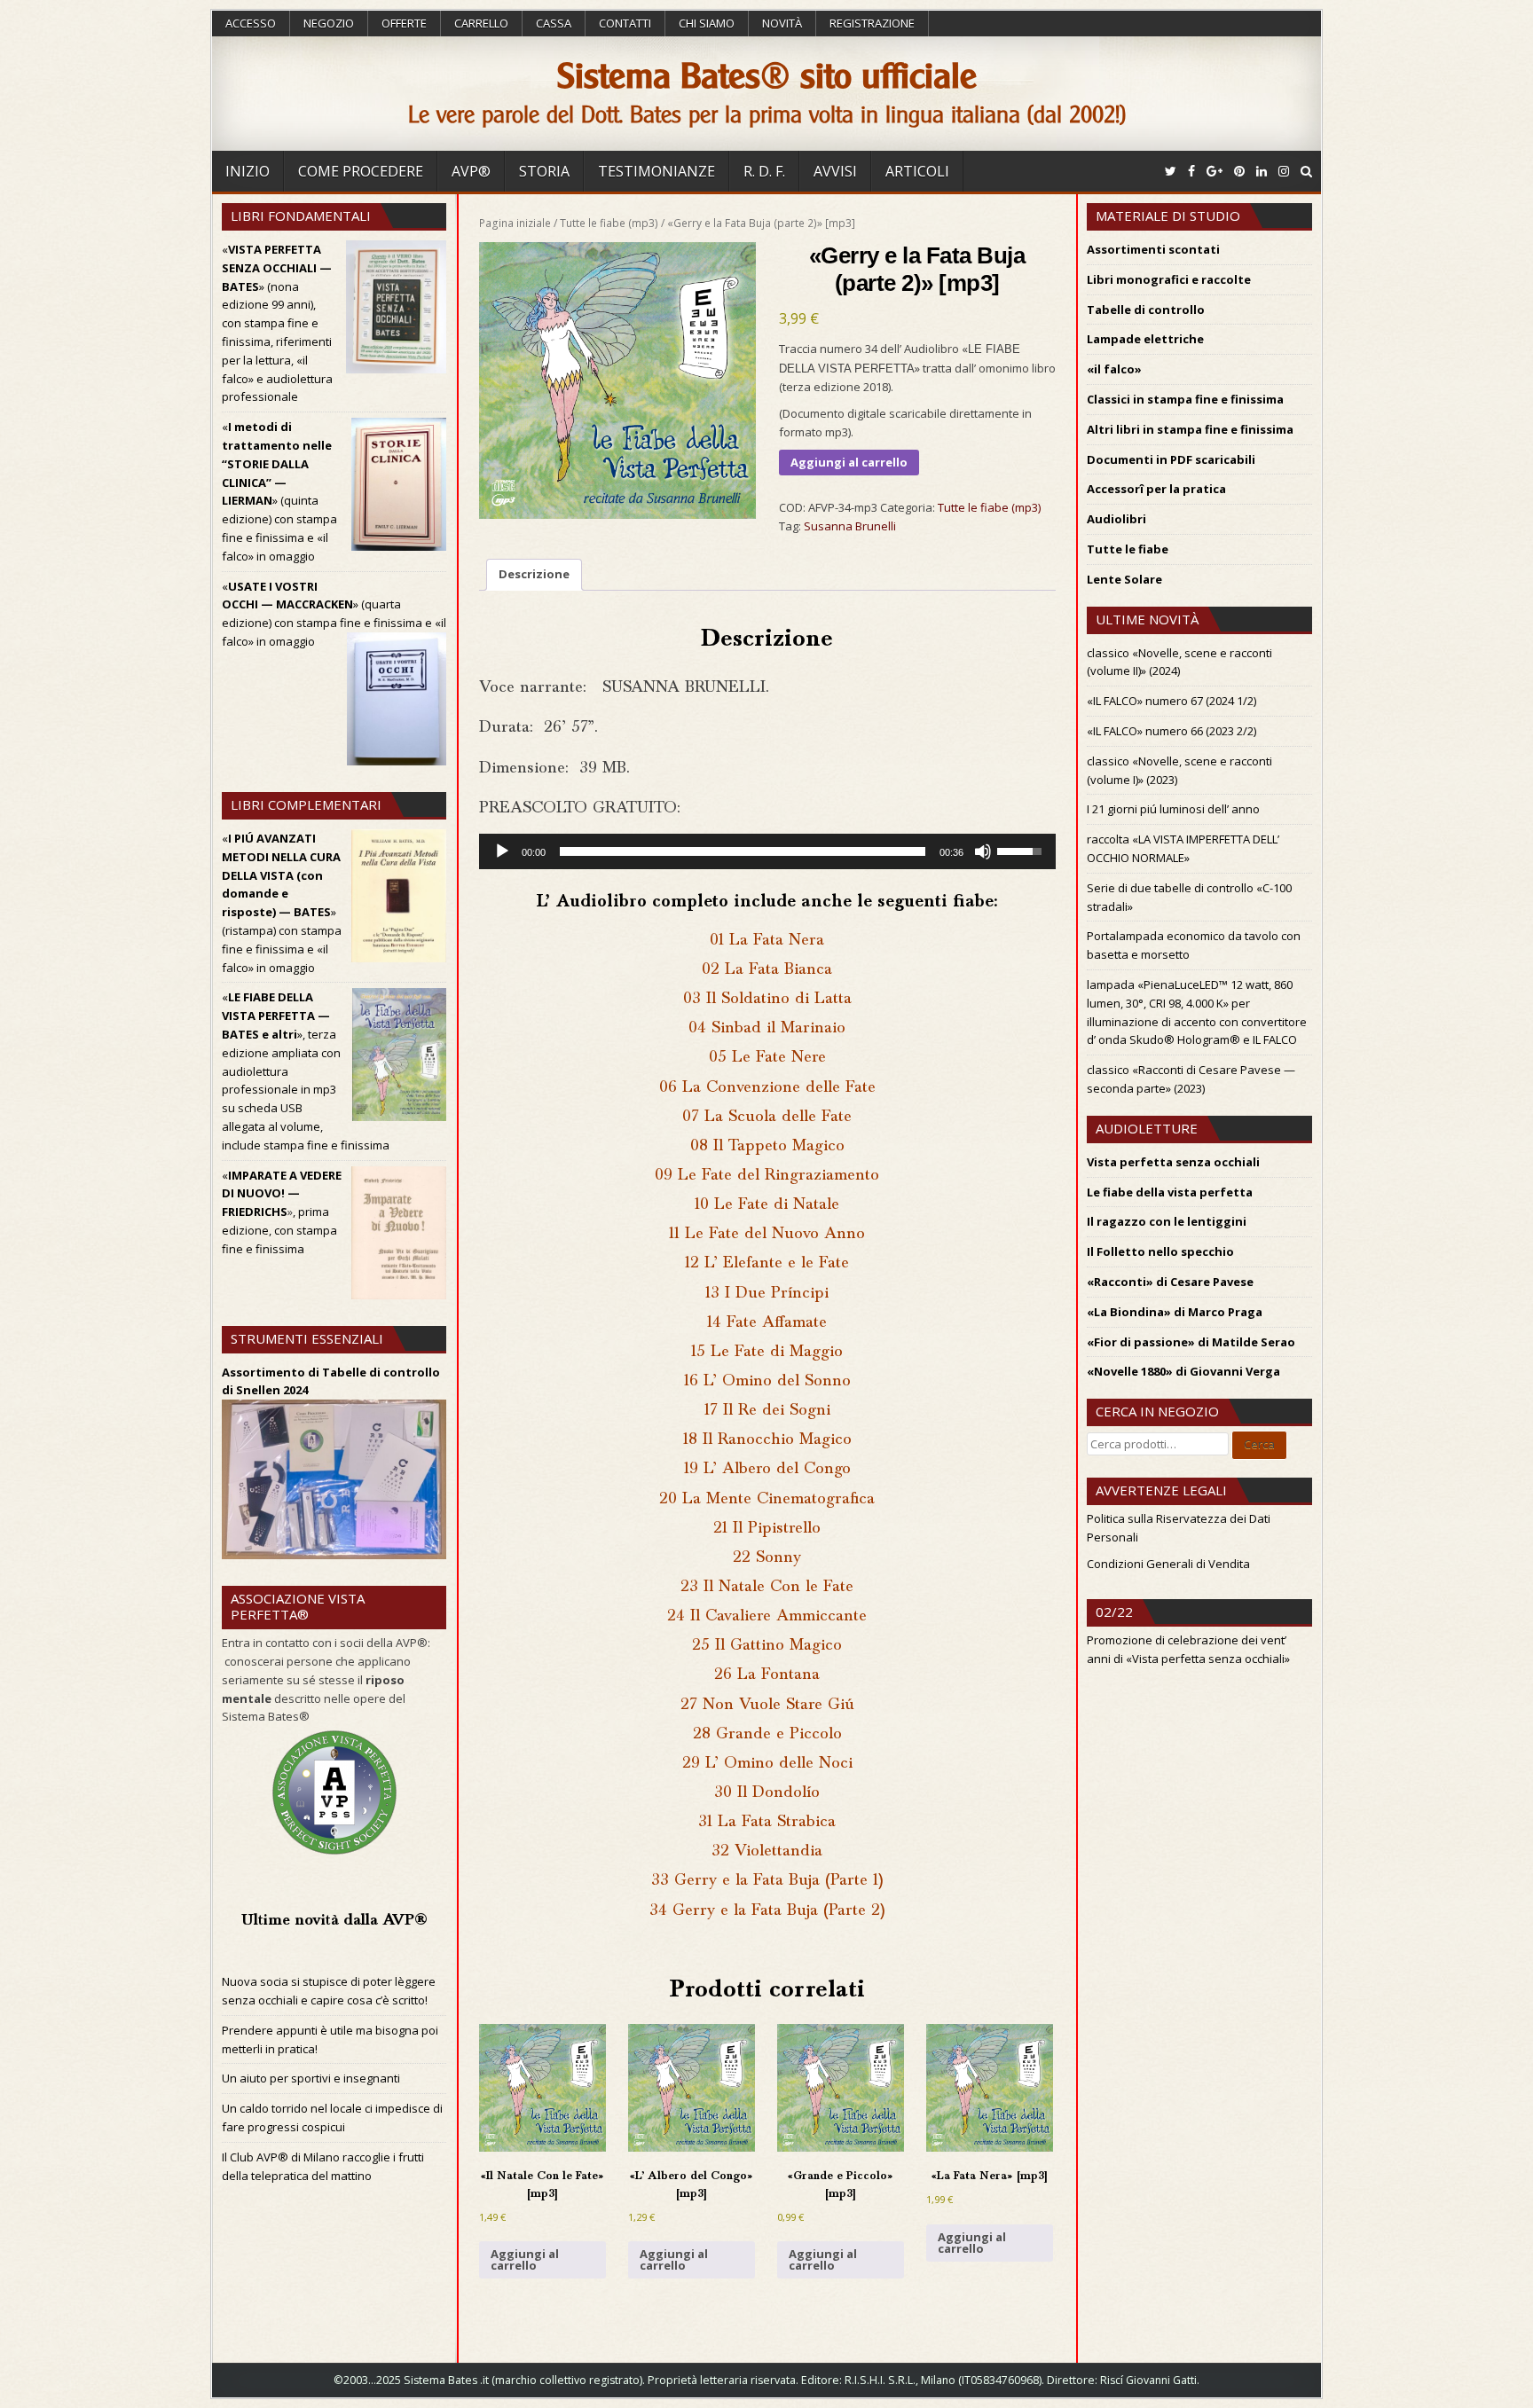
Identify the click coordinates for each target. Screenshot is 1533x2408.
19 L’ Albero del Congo (767, 1469)
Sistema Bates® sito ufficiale (767, 76)
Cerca (1259, 1444)
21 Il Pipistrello (767, 1529)
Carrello (481, 23)
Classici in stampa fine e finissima (1185, 399)
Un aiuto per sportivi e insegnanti (311, 2078)
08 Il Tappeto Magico (767, 1146)
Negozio (329, 23)
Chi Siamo (707, 23)
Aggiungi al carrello (849, 462)
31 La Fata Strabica (767, 1822)
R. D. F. (764, 171)
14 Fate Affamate (767, 1323)
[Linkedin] (1262, 171)
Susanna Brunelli (850, 526)
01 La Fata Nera (767, 941)
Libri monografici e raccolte (1169, 279)
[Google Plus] (1215, 171)
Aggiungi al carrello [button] (525, 2259)
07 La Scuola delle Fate (767, 1117)
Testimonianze (656, 171)
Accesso (251, 23)
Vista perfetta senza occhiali (1173, 1162)
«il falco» (1114, 369)
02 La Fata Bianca (767, 970)
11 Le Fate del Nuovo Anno (767, 1234)
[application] (767, 851)
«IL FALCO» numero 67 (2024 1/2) (1171, 701)
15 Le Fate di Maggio (767, 1352)
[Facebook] (1191, 171)
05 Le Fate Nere (767, 1058)
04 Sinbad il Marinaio (767, 1028)
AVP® (471, 171)
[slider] (743, 851)
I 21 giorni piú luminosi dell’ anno (1173, 809)
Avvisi (835, 171)
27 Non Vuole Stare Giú (767, 1705)
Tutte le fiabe (1128, 549)
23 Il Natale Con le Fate (767, 1587)
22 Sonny (767, 1558)
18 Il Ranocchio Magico (767, 1440)
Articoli (917, 171)
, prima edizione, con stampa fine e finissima (279, 1230)
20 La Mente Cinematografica (767, 1499)
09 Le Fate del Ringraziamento (767, 1176)
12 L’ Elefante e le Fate (767, 1263)
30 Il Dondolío (767, 1793)
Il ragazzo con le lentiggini (1167, 1221)
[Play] (502, 851)
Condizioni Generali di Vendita (1168, 1564)
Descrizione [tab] (534, 574)
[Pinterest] (1239, 171)
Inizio (248, 171)
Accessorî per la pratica (1156, 489)
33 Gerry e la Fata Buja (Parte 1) (767, 1881)
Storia (544, 171)
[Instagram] (1284, 171)
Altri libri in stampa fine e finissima (1190, 429)
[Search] (1306, 171)
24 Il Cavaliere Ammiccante (767, 1616)
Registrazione (872, 23)
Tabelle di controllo (1146, 310)
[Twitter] (1171, 171)
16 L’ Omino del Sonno (767, 1381)
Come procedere (361, 171)
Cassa (554, 23)
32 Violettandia (767, 1851)
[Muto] (983, 851)
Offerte (404, 23)
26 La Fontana (767, 1675)
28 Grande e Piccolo (767, 1734)
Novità (782, 23)
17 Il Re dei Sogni (767, 1411)
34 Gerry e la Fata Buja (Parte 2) (767, 1911)
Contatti (625, 23)
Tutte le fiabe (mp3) (609, 223)
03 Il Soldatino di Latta (767, 999)
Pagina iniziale (515, 223)
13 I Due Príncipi (767, 1294)
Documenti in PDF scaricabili (1171, 459)
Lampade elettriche (1145, 339)
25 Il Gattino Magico (767, 1646)
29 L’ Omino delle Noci (767, 1764)
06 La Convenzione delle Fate (767, 1088)
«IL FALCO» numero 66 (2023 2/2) (1171, 731)
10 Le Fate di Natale (767, 1205)
